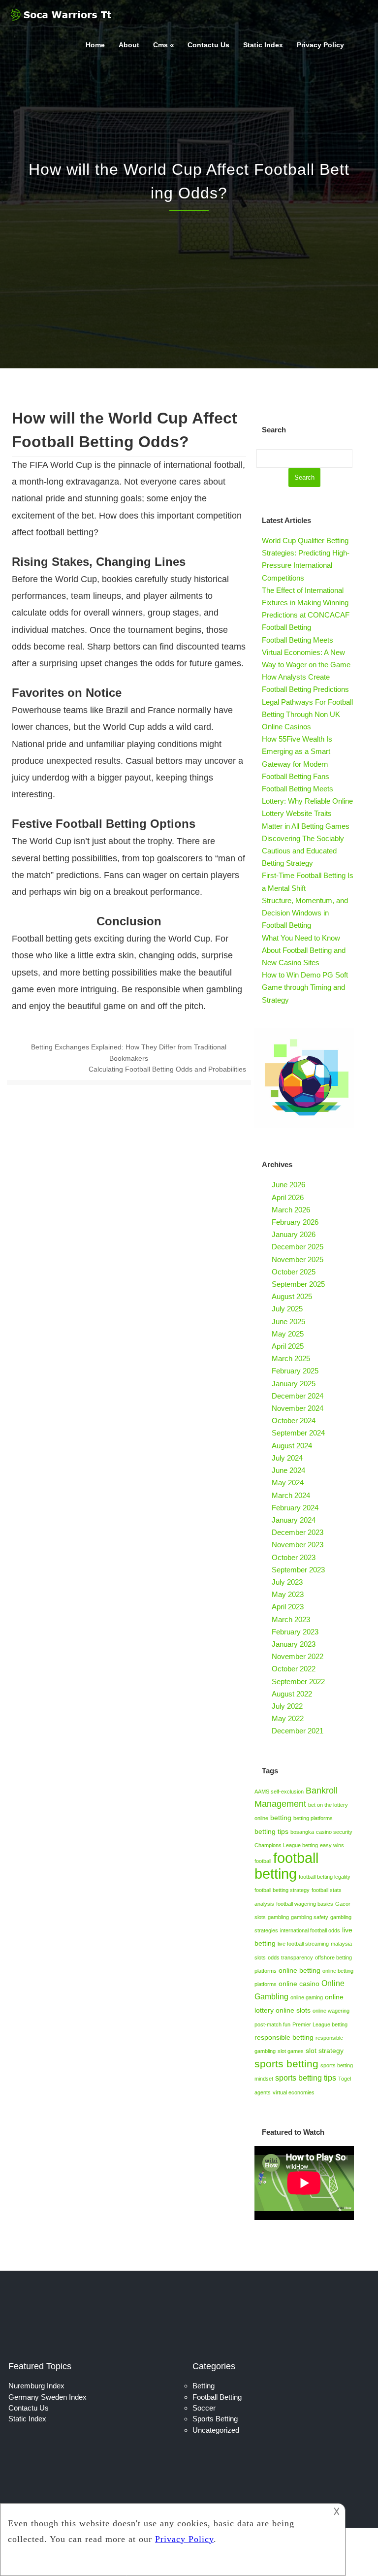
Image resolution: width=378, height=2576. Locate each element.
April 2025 (288, 1346)
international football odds (310, 1930)
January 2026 (294, 1234)
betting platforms (313, 1818)
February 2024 (295, 1508)
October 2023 (294, 1557)
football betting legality (325, 1877)
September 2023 (298, 1570)
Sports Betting (215, 2419)
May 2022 (288, 1718)
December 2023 (298, 1532)
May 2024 (288, 1483)
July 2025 (287, 1309)
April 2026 (288, 1197)
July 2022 (287, 1706)
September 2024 (298, 1433)
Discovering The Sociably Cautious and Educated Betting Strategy (303, 851)
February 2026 (295, 1222)
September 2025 (298, 1284)
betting (281, 1818)
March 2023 (291, 1619)
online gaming (307, 1997)
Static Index (263, 45)
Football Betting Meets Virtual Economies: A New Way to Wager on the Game (306, 652)
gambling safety (310, 1917)
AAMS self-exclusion (279, 1792)
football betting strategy (282, 1890)
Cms (160, 45)
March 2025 (291, 1358)
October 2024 (294, 1420)
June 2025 (288, 1321)
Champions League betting (286, 1845)
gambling (278, 1917)
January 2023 (294, 1644)
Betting (204, 2386)
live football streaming (303, 1944)
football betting (286, 1866)
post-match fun (272, 2024)
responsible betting (284, 2037)
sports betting (286, 2064)
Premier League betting (320, 2024)
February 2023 (295, 1632)
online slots (293, 2010)
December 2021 (298, 1731)
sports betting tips (306, 2078)
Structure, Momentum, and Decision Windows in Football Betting (305, 913)
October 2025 (294, 1272)
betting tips (271, 1831)
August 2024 (292, 1446)
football (263, 1861)
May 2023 (288, 1594)
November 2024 (298, 1408)
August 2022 (292, 1694)
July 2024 (287, 1458)
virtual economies (294, 2092)
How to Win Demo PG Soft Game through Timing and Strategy (305, 987)
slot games (291, 2051)
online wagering (331, 2011)
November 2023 (298, 1545)
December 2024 (298, 1396)
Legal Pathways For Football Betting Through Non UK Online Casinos (307, 714)
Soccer (204, 2408)
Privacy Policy (320, 45)
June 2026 (288, 1185)
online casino (299, 1984)
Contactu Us (208, 45)
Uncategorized (216, 2430)
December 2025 (298, 1247)
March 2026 (291, 1210)
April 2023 (288, 1607)
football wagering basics (305, 1904)
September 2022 (298, 1681)
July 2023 (287, 1582)
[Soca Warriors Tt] (62, 22)
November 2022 (298, 1656)
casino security (334, 1832)
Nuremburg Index (36, 2386)
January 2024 (294, 1520)
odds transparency (290, 1957)
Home (95, 45)
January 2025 (294, 1384)
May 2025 (288, 1334)
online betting (299, 1970)
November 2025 (298, 1259)
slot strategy (325, 2051)
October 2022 (294, 1669)
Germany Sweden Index (47, 2397)
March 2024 (291, 1495)
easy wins (332, 1845)
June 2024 (288, 1470)
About (129, 45)
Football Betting (217, 2397)
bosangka (302, 1832)
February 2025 (295, 1371)
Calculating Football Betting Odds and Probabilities (167, 1069)
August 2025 (292, 1296)
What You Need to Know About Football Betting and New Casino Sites (304, 950)
